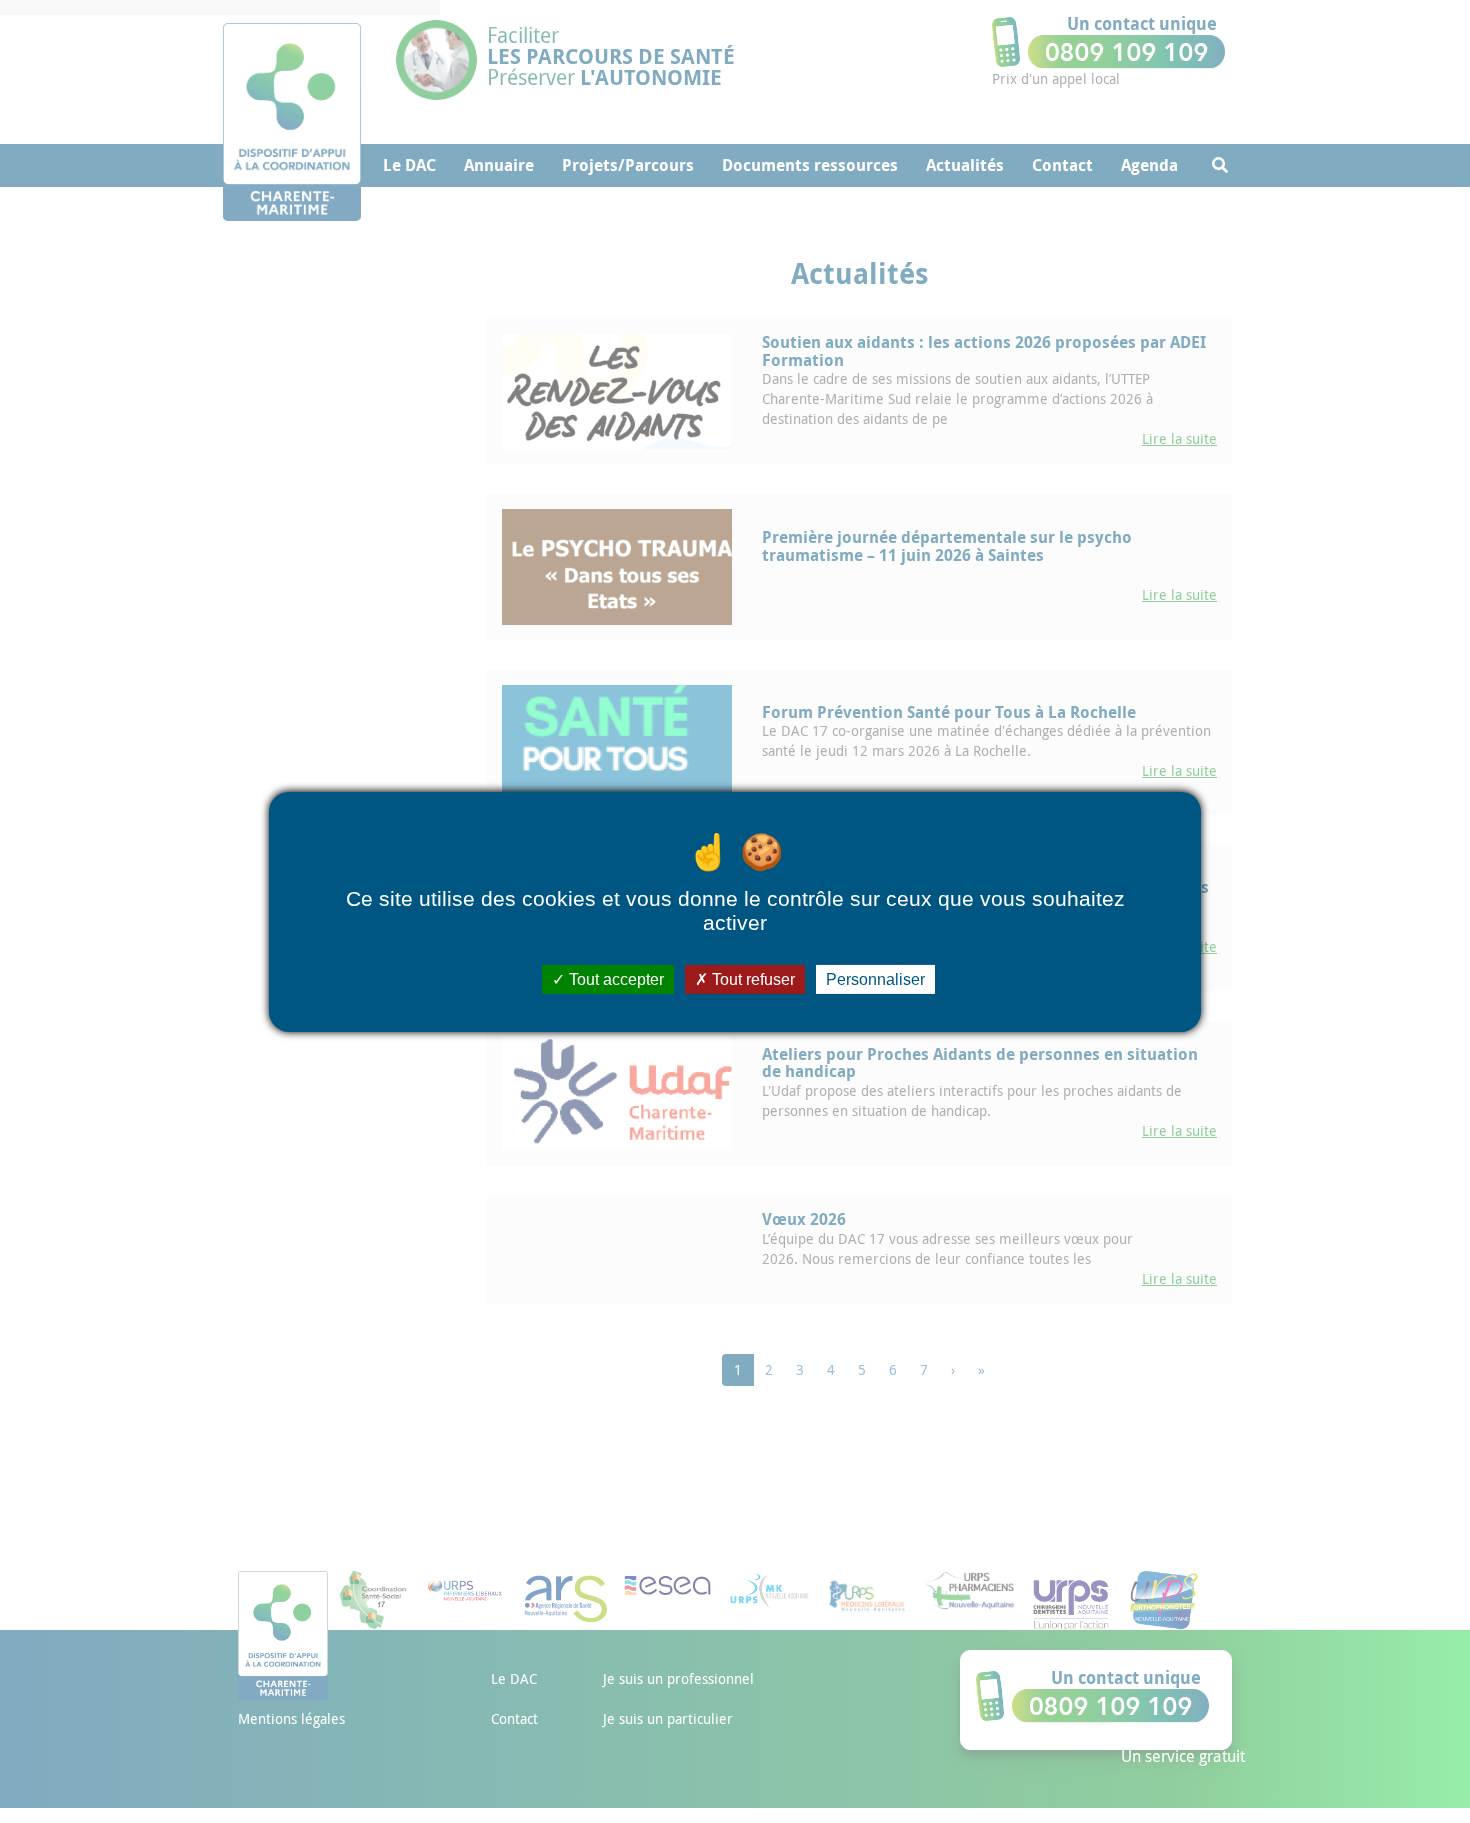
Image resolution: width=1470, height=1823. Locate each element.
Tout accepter (614, 978)
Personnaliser (875, 978)
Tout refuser (751, 978)
